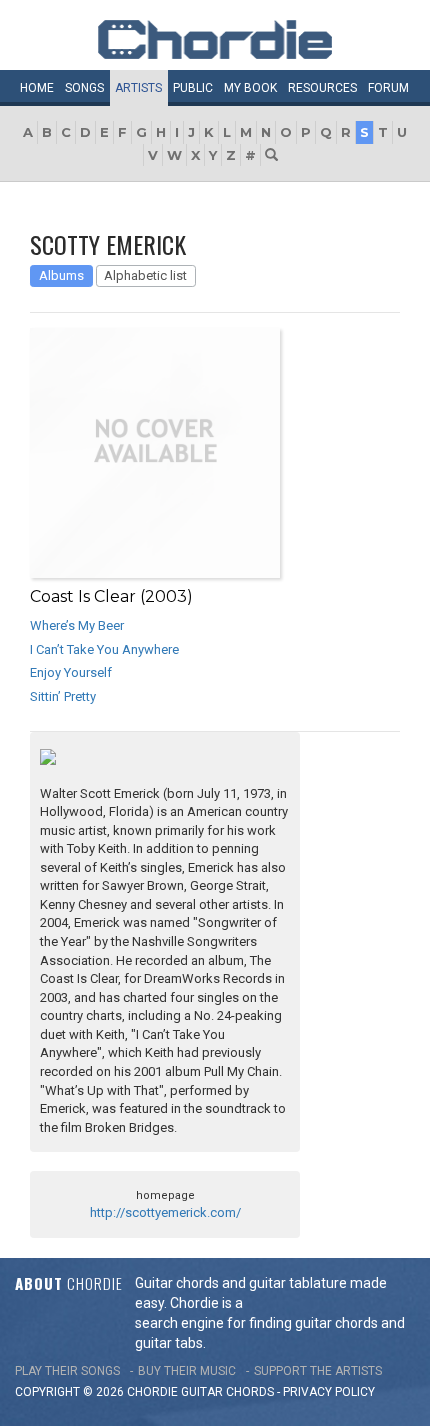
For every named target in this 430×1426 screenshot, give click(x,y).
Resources (322, 88)
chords (250, 1392)
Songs (84, 88)
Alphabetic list (145, 275)
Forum (388, 88)
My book (250, 88)
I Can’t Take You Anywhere (104, 649)
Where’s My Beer (77, 625)
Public (193, 88)
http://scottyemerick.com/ (165, 1212)
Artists (138, 88)
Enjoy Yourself (71, 672)
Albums (61, 275)
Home (37, 88)
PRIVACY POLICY (329, 1392)
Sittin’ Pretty (63, 696)
